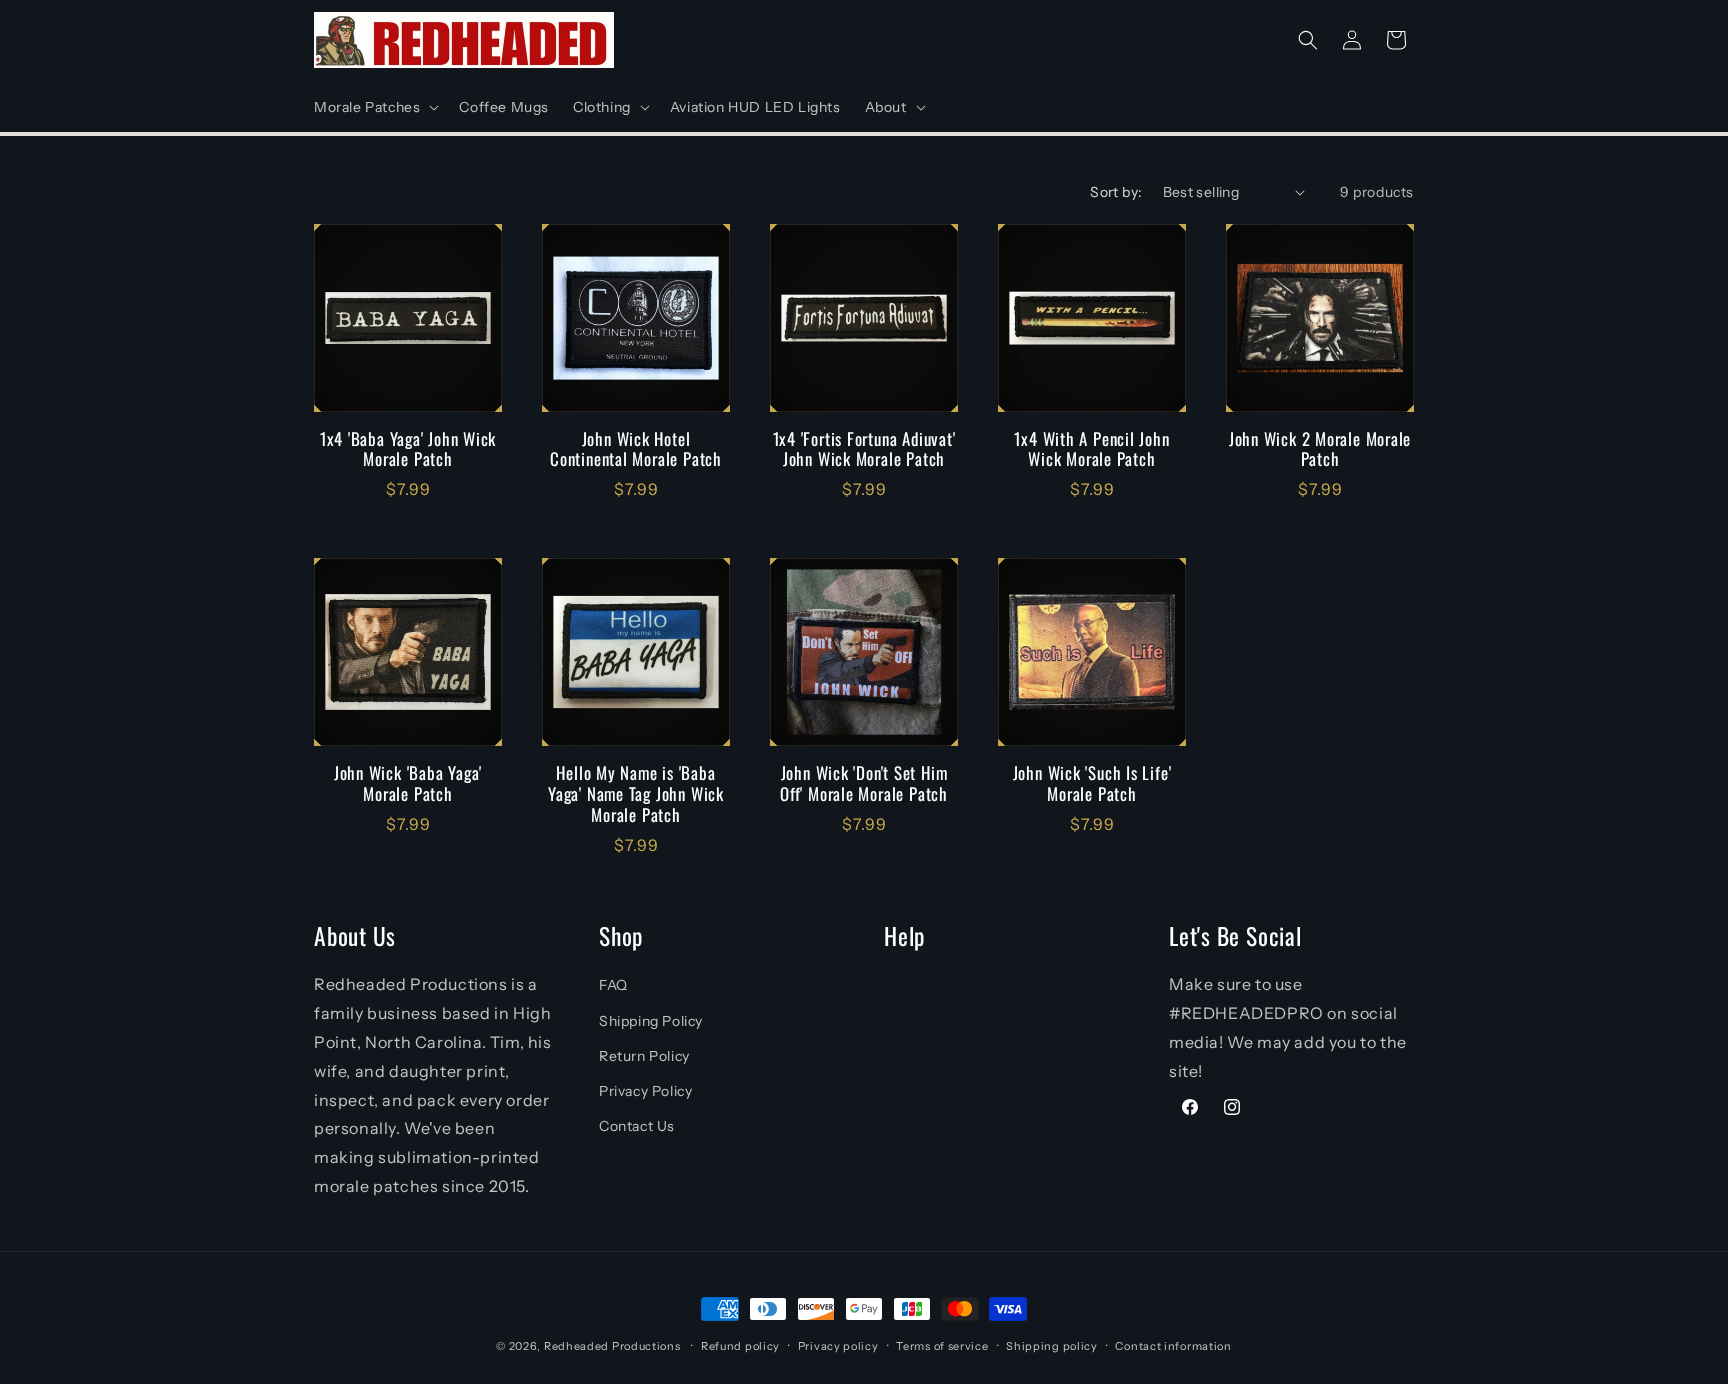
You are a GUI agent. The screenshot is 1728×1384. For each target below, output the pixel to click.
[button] (374, 107)
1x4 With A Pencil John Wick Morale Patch (1091, 450)
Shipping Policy (651, 1021)
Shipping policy (1052, 1346)
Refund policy (740, 1346)
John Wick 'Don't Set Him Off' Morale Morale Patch (864, 784)
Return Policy (644, 1056)
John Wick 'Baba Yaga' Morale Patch (408, 784)
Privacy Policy (645, 1091)
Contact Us (637, 1126)
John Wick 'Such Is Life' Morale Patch (1092, 784)
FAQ (613, 985)
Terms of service (942, 1346)
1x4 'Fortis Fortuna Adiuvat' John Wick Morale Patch (864, 450)
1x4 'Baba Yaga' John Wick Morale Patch (408, 450)
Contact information (1173, 1346)
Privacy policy (838, 1346)
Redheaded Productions (612, 1346)
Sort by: (1116, 192)
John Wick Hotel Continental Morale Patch (636, 450)
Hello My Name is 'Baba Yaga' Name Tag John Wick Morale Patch (636, 794)
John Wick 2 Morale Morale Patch (1320, 450)
